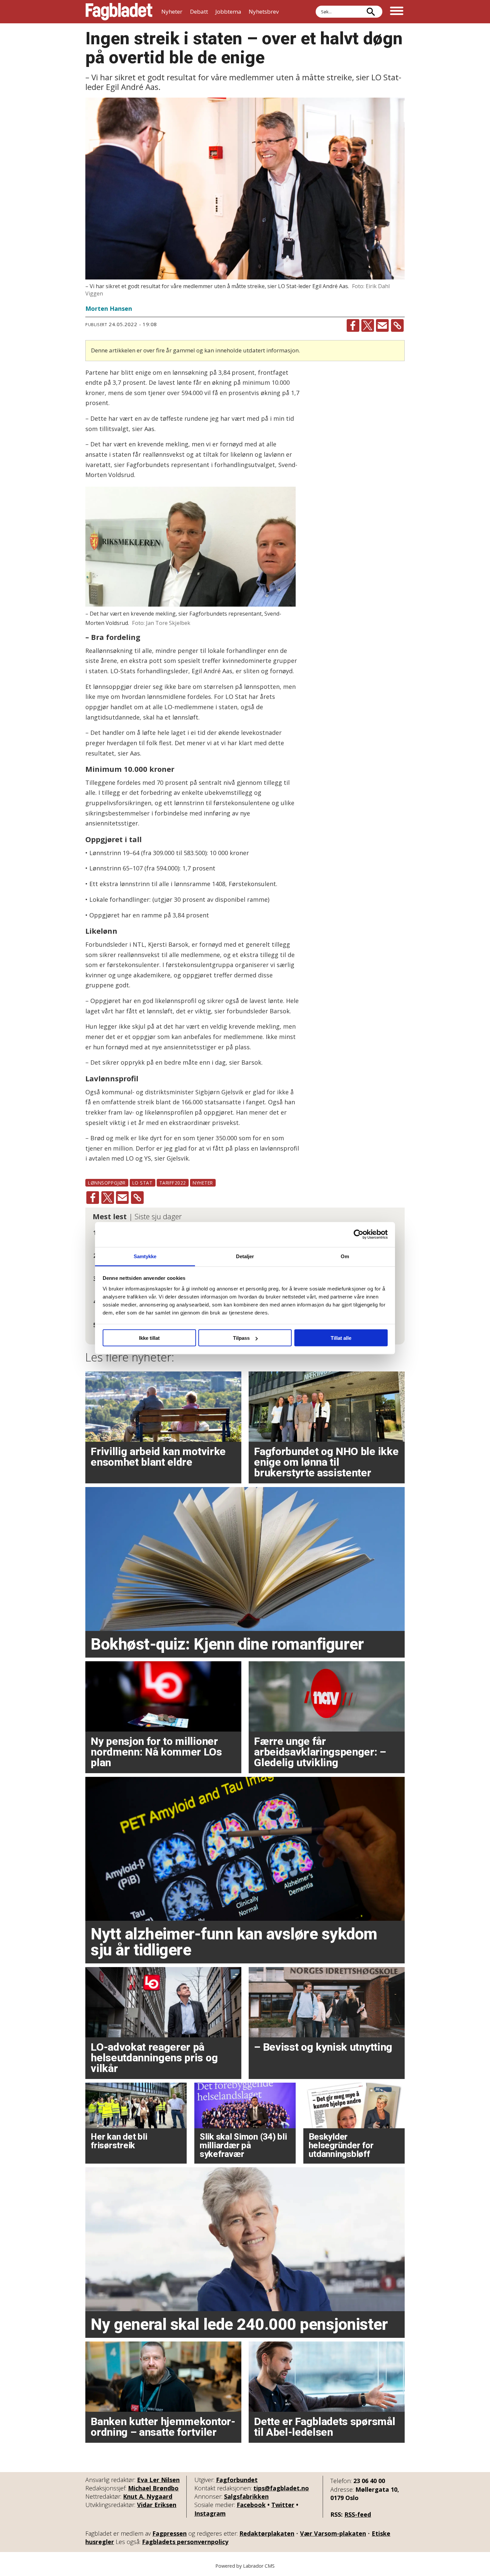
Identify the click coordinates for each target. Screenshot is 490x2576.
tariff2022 (173, 1183)
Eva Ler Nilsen (158, 2480)
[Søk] (371, 12)
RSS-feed (358, 2514)
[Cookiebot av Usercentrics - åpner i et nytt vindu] (358, 1235)
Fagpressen (169, 2533)
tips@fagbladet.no (281, 2488)
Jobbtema (228, 11)
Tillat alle (341, 1338)
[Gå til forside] (119, 12)
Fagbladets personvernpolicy (185, 2542)
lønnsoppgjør (107, 1183)
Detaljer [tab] (245, 1256)
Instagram (210, 2513)
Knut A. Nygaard (148, 2496)
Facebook (251, 2505)
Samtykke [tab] (145, 1256)
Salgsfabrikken (246, 2496)
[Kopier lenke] (397, 325)
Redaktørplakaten (267, 2533)
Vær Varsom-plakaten (333, 2533)
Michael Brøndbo (153, 2488)
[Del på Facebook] (353, 325)
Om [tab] (345, 1256)
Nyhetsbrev (264, 11)
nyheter (203, 1183)
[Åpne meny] (397, 12)
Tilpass (241, 1338)
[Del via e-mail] (382, 325)
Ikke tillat (149, 1338)
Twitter (283, 2505)
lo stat (142, 1183)
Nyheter (172, 11)
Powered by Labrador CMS (245, 2566)
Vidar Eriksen (157, 2505)
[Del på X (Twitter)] (368, 325)
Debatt (199, 11)
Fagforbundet (237, 2480)
